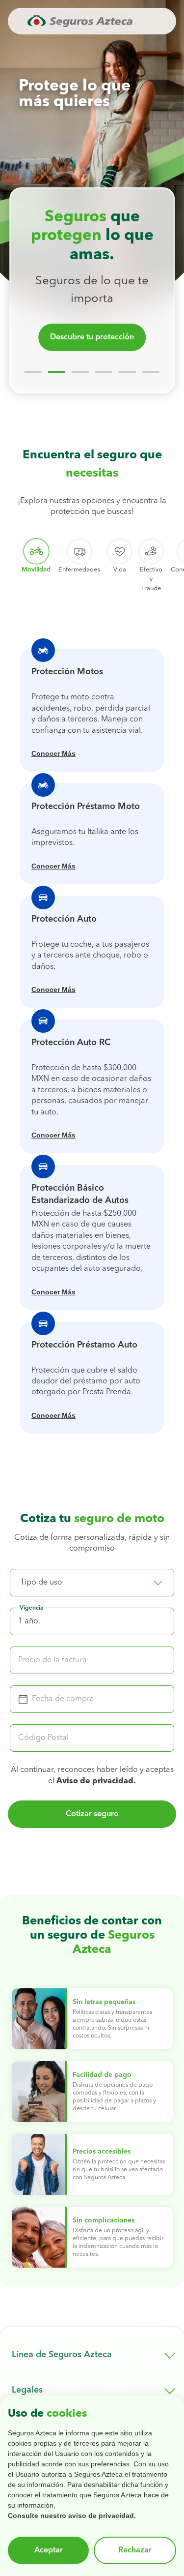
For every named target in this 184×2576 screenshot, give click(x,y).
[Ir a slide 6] (151, 372)
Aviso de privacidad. (96, 1781)
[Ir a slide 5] (128, 372)
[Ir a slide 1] (33, 372)
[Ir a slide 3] (80, 372)
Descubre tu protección (92, 337)
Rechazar (135, 2550)
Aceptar (49, 2550)
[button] (92, 1583)
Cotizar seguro (92, 1814)
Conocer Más (53, 753)
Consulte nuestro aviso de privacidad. (72, 2516)
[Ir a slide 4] (104, 372)
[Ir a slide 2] (57, 372)
